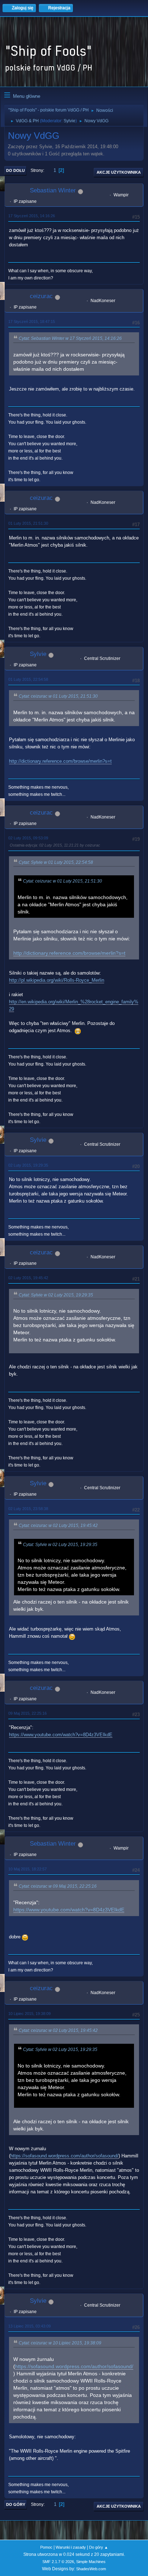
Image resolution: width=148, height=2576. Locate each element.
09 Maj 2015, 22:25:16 (27, 1713)
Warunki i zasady (71, 2547)
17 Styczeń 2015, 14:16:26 (32, 216)
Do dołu (15, 170)
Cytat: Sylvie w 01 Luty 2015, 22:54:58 (56, 862)
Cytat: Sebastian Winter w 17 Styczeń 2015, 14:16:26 (70, 338)
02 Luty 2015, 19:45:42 (28, 1278)
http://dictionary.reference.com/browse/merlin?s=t (60, 761)
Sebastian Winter (53, 190)
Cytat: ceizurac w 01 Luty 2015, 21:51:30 (58, 696)
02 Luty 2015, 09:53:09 (28, 838)
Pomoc (46, 2547)
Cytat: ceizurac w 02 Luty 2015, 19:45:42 (58, 1526)
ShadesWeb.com (91, 2569)
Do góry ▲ (99, 2547)
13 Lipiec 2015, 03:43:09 (29, 2326)
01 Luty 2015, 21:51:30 (28, 523)
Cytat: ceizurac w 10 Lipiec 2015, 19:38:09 (60, 2343)
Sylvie (70, 121)
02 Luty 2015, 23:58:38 (28, 1509)
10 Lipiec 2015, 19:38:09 (29, 2014)
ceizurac (41, 296)
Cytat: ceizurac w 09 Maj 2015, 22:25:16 (58, 1886)
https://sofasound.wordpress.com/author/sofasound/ (64, 2156)
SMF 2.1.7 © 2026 (58, 2562)
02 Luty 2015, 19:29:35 (28, 1165)
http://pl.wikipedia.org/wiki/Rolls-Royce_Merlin (57, 980)
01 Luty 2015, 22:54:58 (28, 679)
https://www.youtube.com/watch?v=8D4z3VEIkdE (61, 1735)
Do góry (16, 2504)
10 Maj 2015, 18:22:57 (27, 1869)
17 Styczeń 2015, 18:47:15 (32, 322)
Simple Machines (91, 2562)
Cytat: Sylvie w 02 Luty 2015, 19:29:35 (56, 1295)
